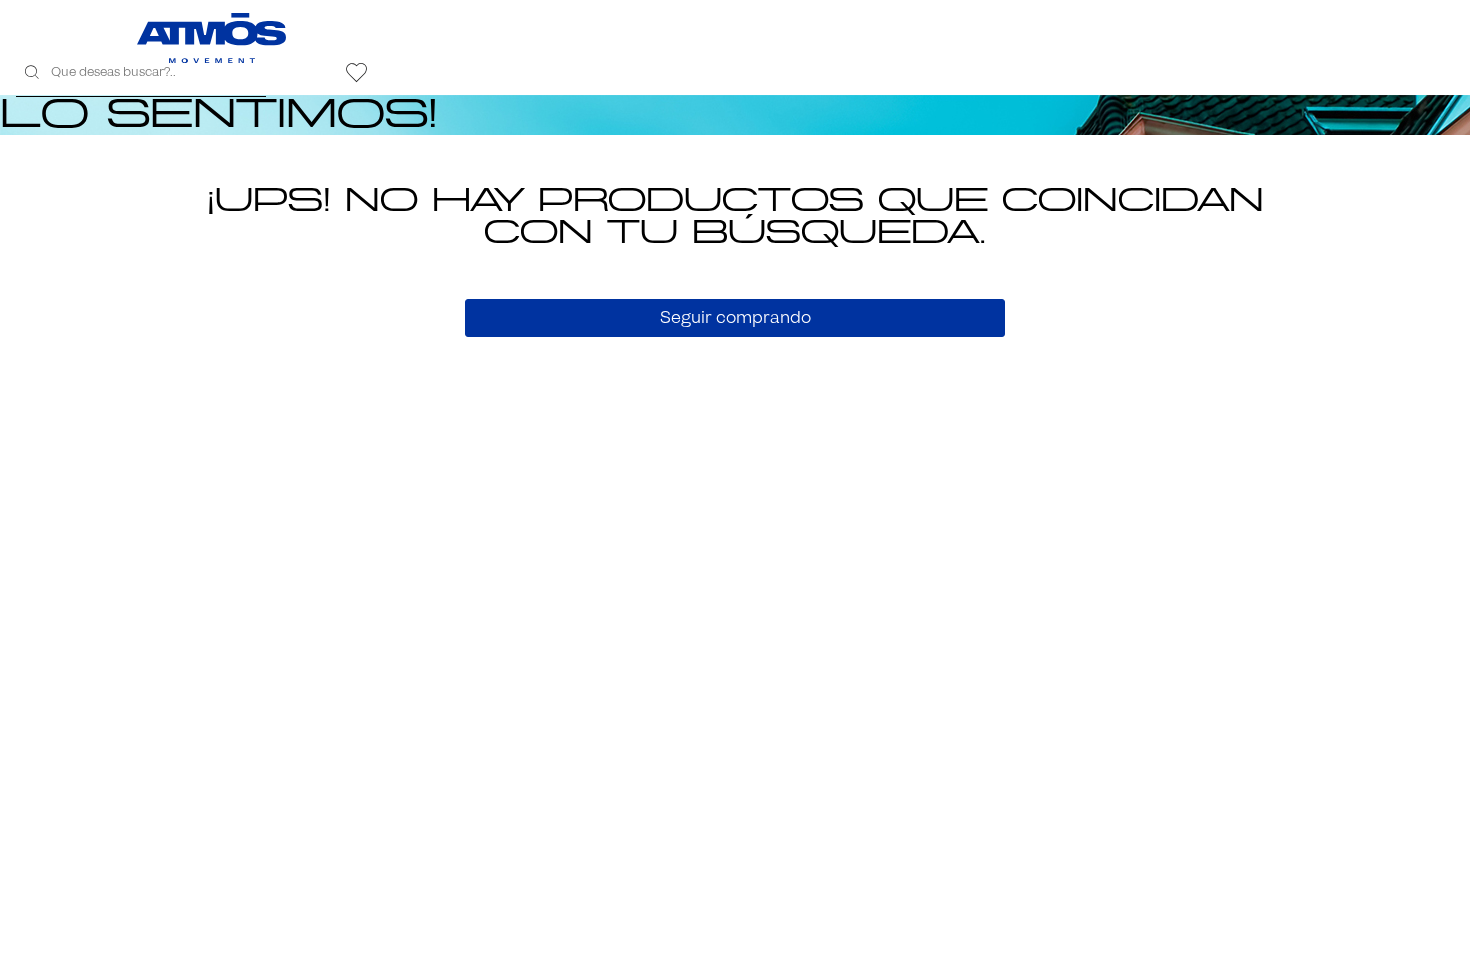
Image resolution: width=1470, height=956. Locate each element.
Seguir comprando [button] (735, 317)
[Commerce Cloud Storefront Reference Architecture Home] (211, 38)
